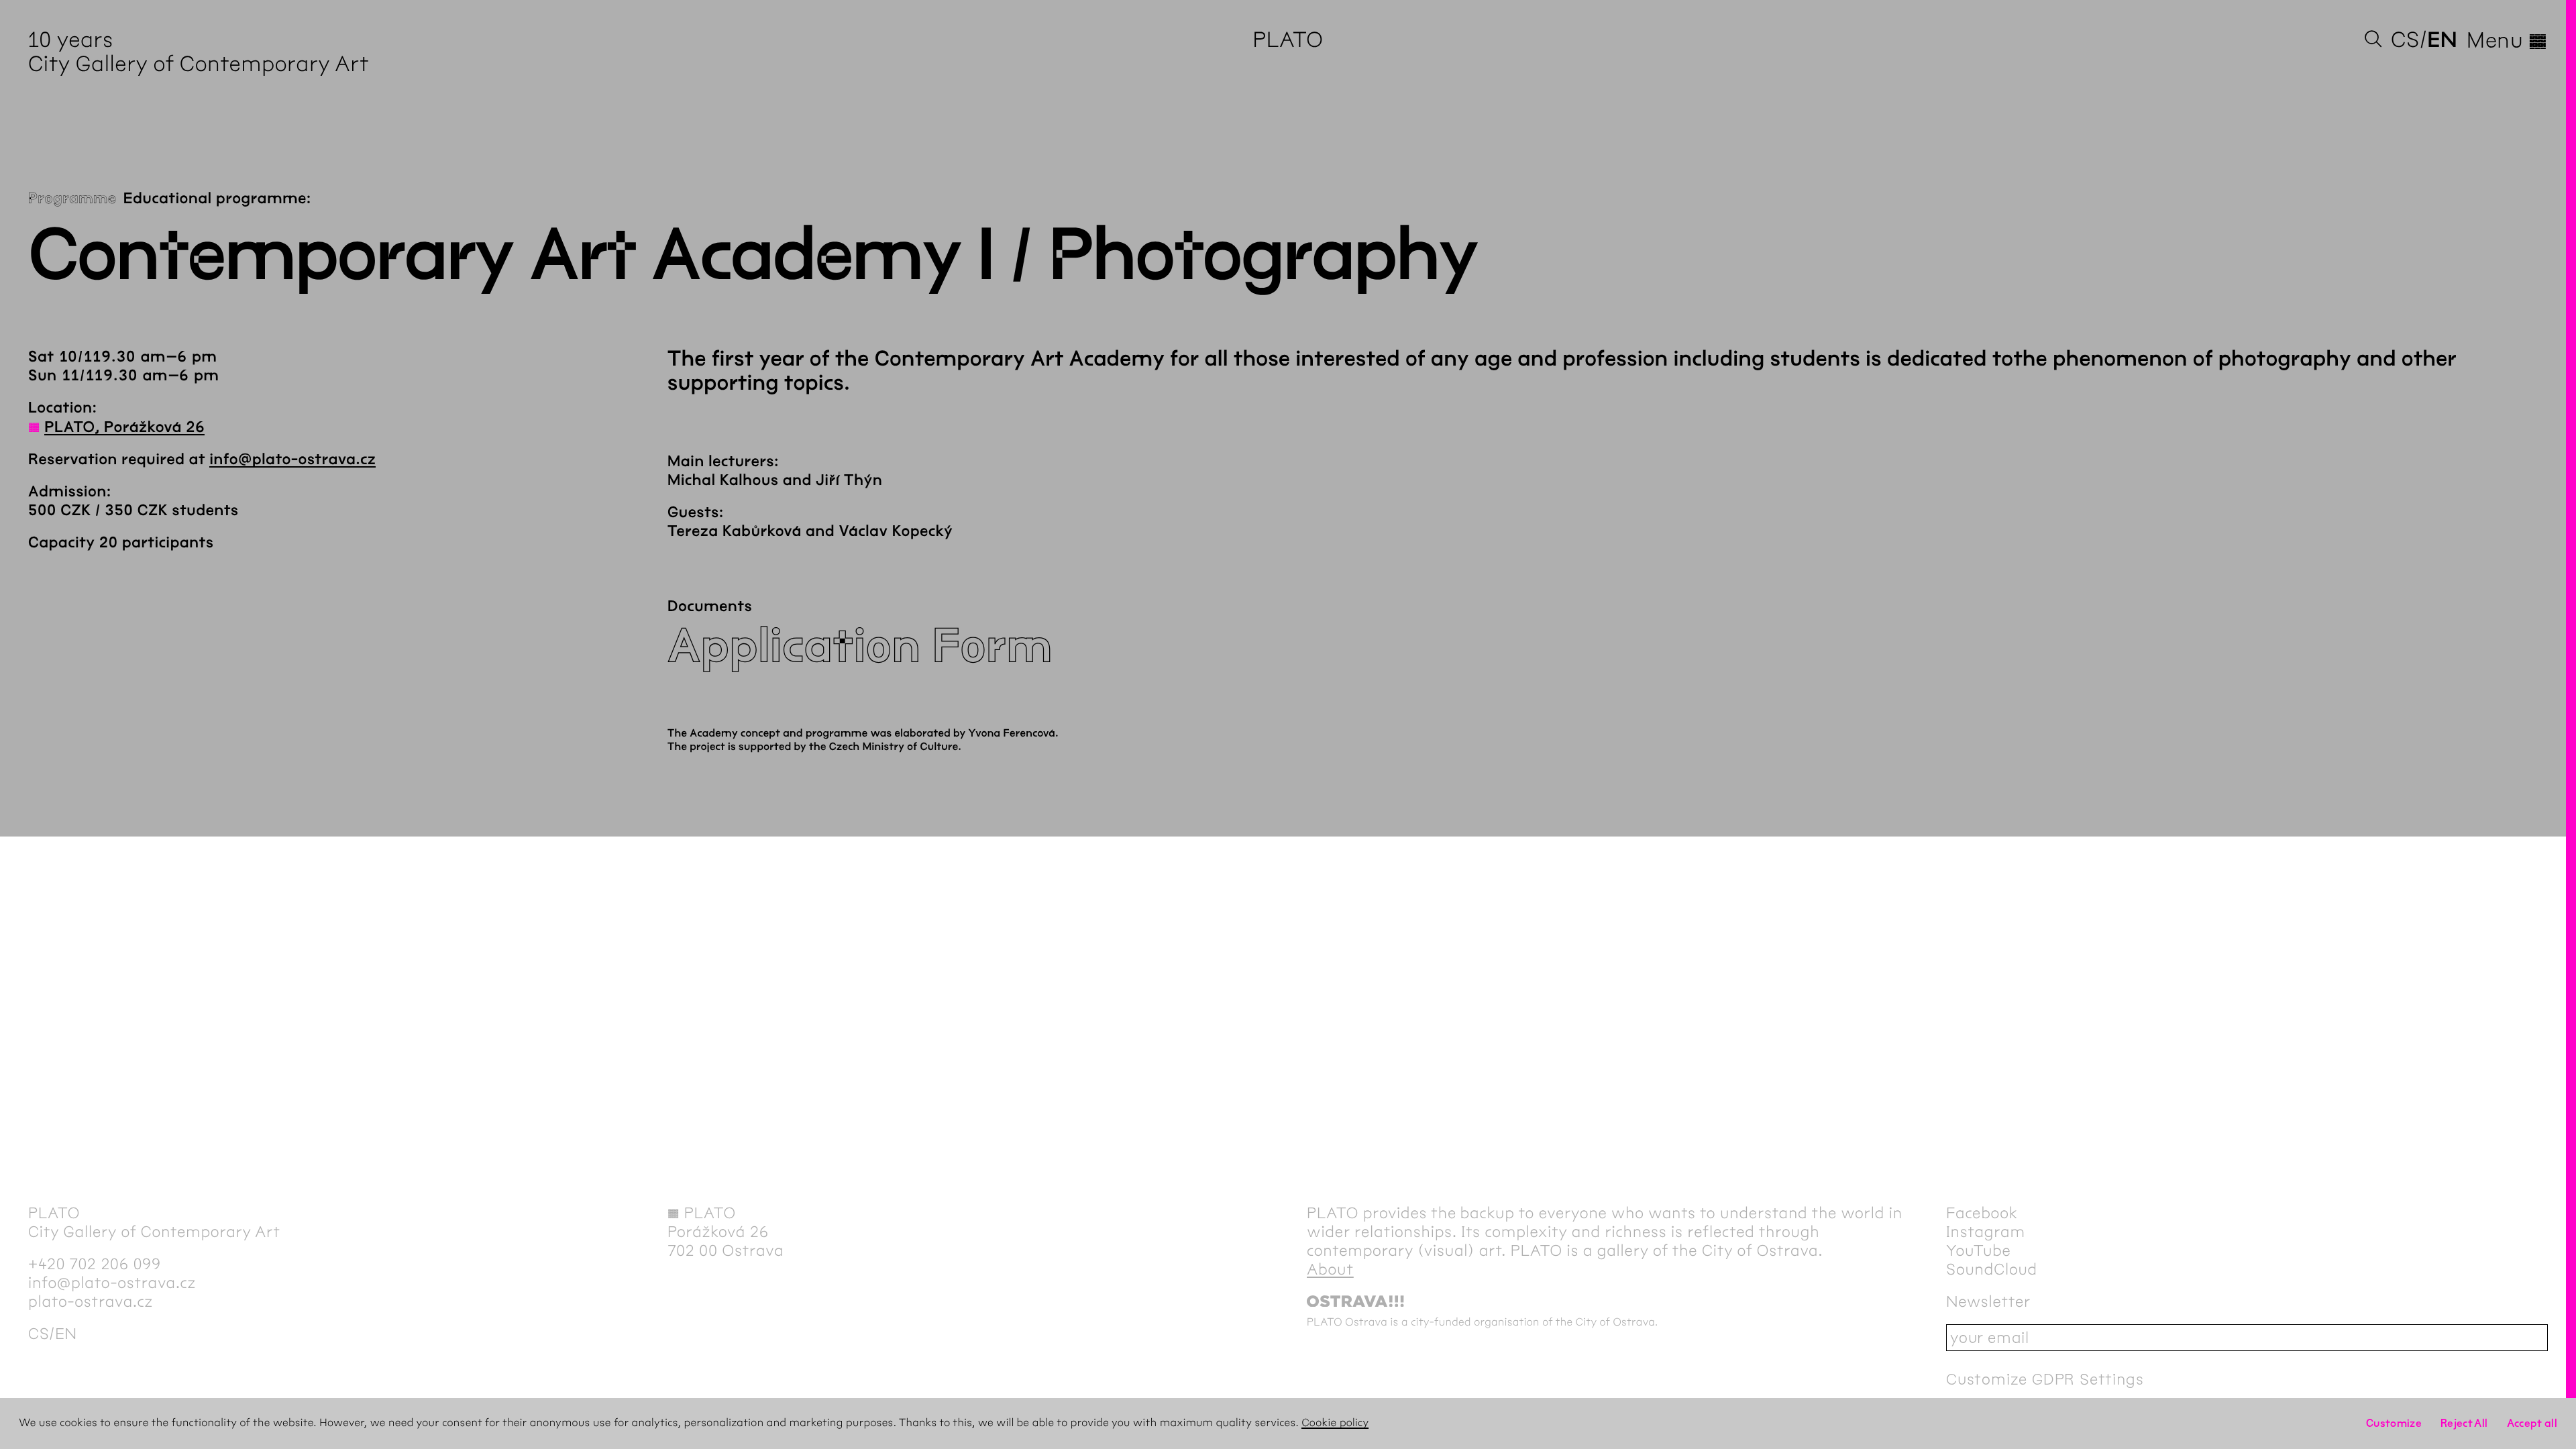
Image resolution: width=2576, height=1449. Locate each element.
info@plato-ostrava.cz (292, 460)
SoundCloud (1992, 1269)
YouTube (1979, 1250)
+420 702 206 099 (95, 1264)
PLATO (1288, 40)
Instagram (1986, 1232)
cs (2405, 40)
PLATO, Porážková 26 (124, 427)
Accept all (2532, 1423)
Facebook (1982, 1213)
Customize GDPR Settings (2045, 1379)
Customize (2394, 1423)
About (1330, 1269)
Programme (72, 199)
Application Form (860, 646)
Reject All (2464, 1423)
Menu (2507, 40)
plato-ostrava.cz (91, 1301)
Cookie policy (1335, 1423)
